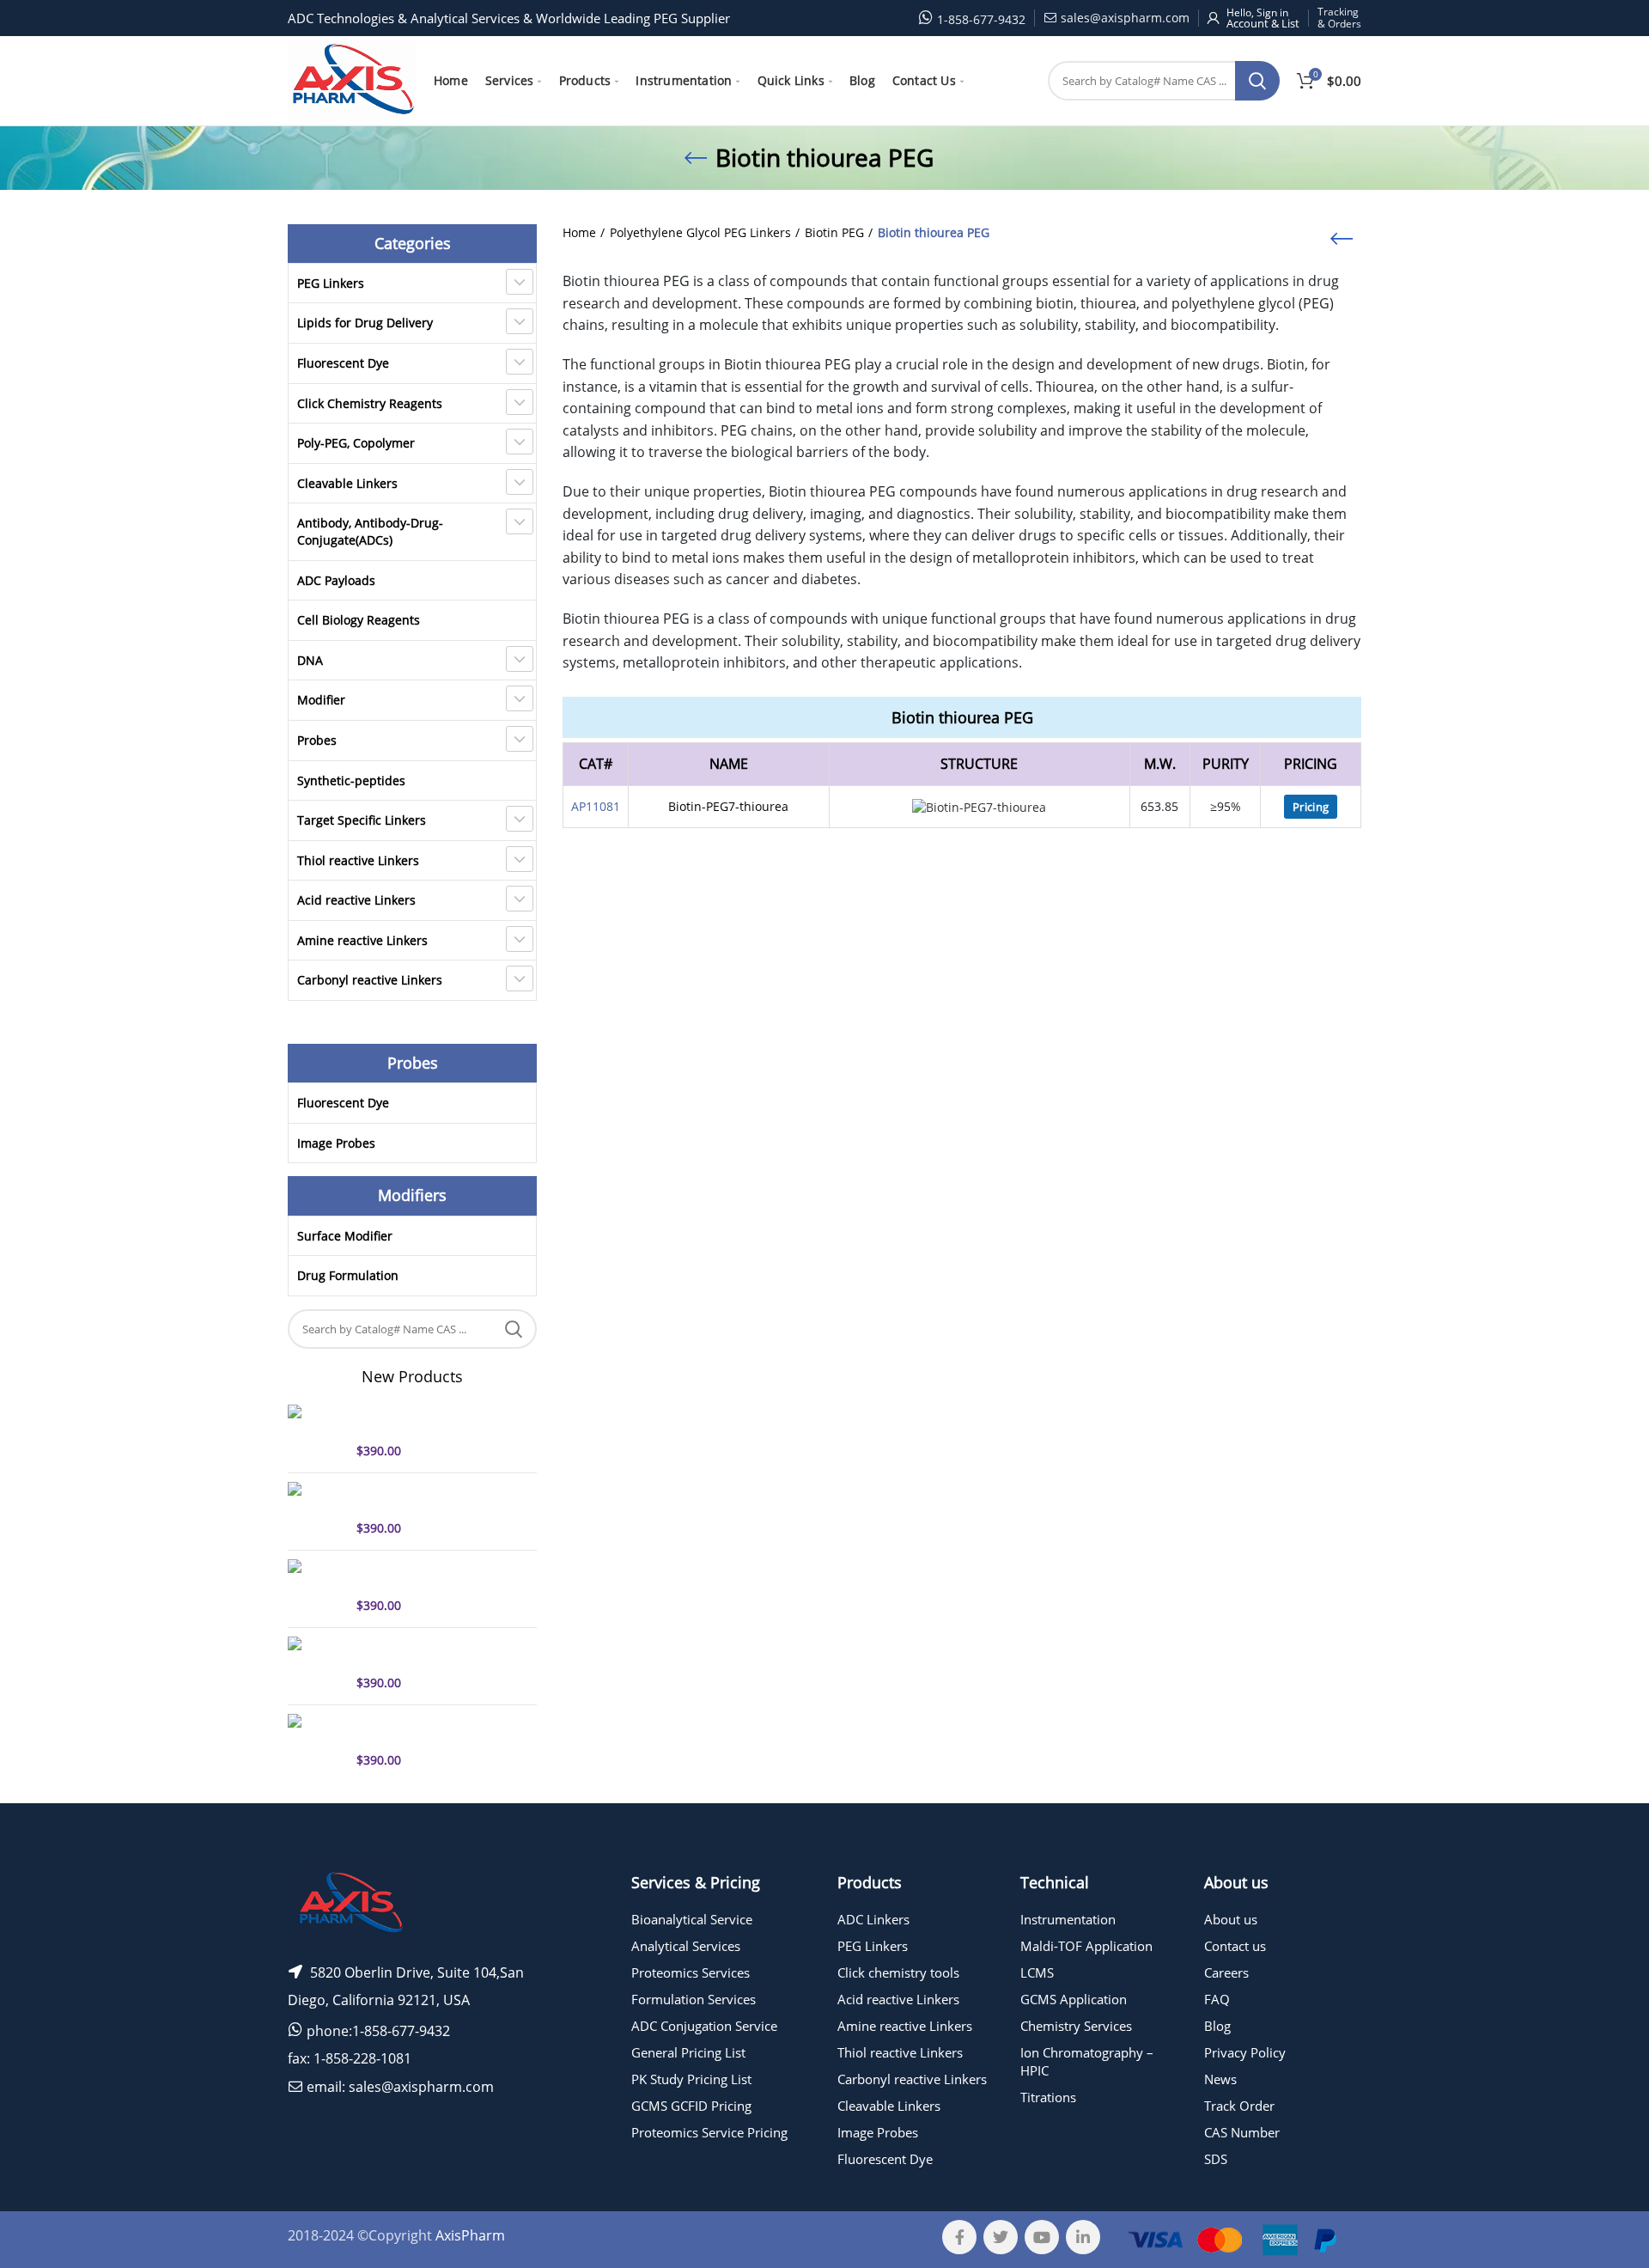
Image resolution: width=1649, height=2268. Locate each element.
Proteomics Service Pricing (709, 2132)
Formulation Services (694, 1999)
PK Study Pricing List (691, 2079)
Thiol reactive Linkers (358, 860)
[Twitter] (1001, 2237)
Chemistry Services (1076, 2026)
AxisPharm (470, 2235)
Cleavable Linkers (347, 483)
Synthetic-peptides (351, 780)
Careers (1226, 1972)
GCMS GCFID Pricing (691, 2106)
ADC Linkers (873, 1919)
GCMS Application (1074, 1999)
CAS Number (1242, 2132)
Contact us (1235, 1946)
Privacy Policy (1245, 2052)
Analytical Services (686, 1946)
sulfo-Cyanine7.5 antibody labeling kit (432, 1575)
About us (1231, 1919)
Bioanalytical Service (692, 1919)
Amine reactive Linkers (362, 940)
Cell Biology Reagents (359, 620)
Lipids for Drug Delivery (365, 323)
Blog (1217, 2026)
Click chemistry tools (898, 1972)
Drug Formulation (348, 1275)
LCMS (1037, 1972)
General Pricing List (688, 2052)
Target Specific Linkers (362, 820)
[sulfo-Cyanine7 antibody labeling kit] (316, 1509)
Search (1257, 81)
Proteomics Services (691, 1972)
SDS (1216, 2159)
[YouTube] (1042, 2237)
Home (579, 232)
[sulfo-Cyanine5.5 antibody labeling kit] (316, 1741)
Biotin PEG (834, 232)
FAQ (1217, 1999)
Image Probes (336, 1143)
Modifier (321, 700)
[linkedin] (1083, 2237)
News (1220, 2079)
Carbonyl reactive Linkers (370, 980)
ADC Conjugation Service (704, 2026)
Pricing (1311, 807)
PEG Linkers (331, 283)
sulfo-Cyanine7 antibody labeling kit (426, 1497)
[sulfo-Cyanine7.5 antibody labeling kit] (316, 1587)
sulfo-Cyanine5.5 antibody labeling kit (432, 1729)
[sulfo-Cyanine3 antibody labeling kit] (316, 1664)
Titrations (1048, 2097)
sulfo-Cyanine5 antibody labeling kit (426, 1420)
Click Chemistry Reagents (370, 403)
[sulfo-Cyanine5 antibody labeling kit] (316, 1432)
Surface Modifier (345, 1236)
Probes (317, 740)
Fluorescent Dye (343, 363)
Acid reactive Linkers (356, 900)
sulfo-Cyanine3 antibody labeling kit (426, 1652)
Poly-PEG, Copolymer (356, 443)
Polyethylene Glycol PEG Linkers (700, 232)
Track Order (1239, 2106)
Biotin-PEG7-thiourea (728, 806)
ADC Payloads (336, 580)
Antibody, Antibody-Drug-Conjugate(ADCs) (370, 531)
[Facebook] (959, 2237)
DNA (310, 660)
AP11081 (596, 806)
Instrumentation (1068, 1919)
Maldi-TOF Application (1086, 1946)
